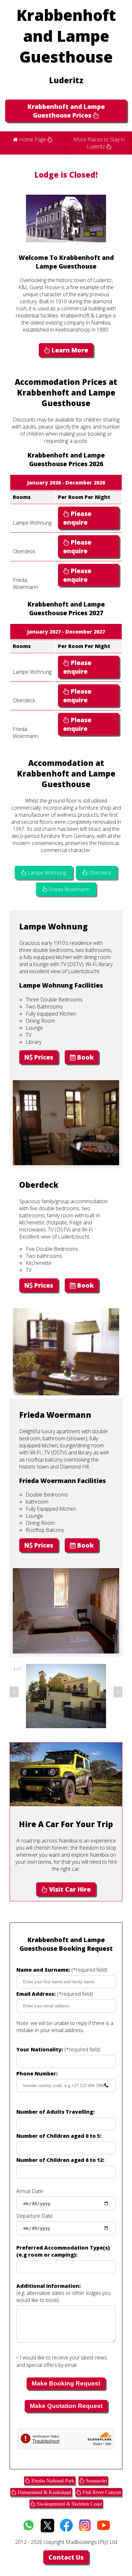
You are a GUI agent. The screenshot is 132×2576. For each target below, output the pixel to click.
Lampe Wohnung (46, 873)
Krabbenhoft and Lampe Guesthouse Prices (66, 111)
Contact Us (66, 2557)
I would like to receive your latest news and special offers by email (62, 2361)
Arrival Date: (30, 2191)
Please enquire (77, 518)
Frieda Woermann (69, 889)
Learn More (69, 350)
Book (85, 1057)
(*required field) (62, 1970)
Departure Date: (35, 2216)
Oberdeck (99, 873)
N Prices (39, 1057)
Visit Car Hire (69, 1889)
